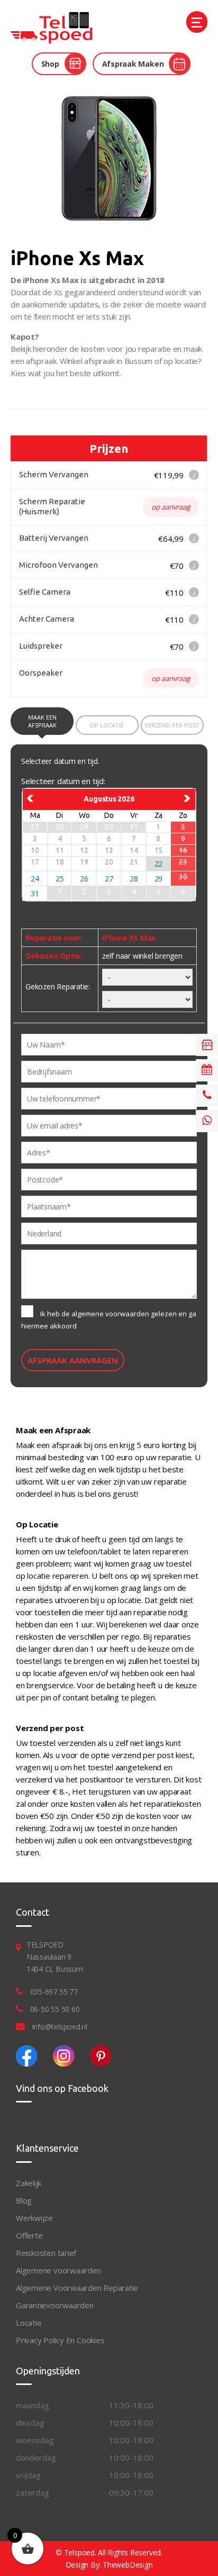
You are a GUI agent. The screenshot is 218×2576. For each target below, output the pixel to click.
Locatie (29, 2323)
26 (84, 879)
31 (35, 893)
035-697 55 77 (54, 1992)
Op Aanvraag (171, 507)
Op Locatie (107, 725)
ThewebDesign (128, 2565)
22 (159, 864)
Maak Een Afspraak (42, 721)
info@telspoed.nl (60, 2027)
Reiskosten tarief (46, 2253)
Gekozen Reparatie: (58, 986)
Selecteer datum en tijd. (60, 761)
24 (35, 879)
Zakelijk (29, 2183)
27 (109, 879)
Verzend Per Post (172, 725)
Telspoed (79, 2552)
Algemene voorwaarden (58, 2270)
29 (159, 879)
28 (134, 879)
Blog (24, 2200)
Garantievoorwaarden (55, 2305)
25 (60, 879)
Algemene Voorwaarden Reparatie (77, 2288)
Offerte (29, 2235)
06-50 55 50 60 (55, 2009)
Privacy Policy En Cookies (60, 2340)
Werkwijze (34, 2218)
